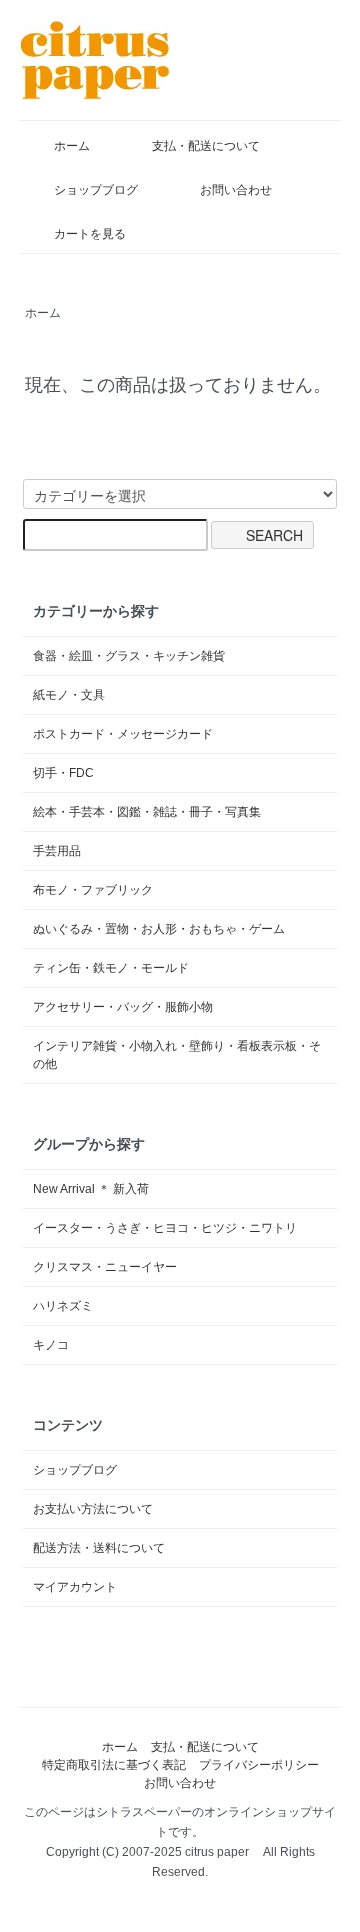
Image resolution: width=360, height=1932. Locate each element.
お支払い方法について (93, 1509)
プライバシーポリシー (259, 1765)
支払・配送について (206, 146)
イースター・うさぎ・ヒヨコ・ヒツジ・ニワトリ (165, 1228)
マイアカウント (75, 1587)
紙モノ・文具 (69, 695)
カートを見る (90, 234)
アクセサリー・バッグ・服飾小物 (123, 1007)
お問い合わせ (236, 190)
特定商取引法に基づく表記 (114, 1765)
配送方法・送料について (99, 1548)
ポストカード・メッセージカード (123, 734)
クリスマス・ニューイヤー (105, 1267)
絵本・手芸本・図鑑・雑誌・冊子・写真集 (147, 812)
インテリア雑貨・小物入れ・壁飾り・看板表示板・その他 (177, 1055)
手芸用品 (57, 851)
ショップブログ (96, 190)
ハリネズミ (63, 1306)
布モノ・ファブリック (93, 890)
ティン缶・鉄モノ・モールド (111, 968)
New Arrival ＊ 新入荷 (91, 1189)
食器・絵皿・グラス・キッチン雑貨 (129, 656)
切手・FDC (63, 773)
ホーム (72, 146)
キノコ (51, 1345)
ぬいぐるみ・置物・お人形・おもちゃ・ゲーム (159, 929)
